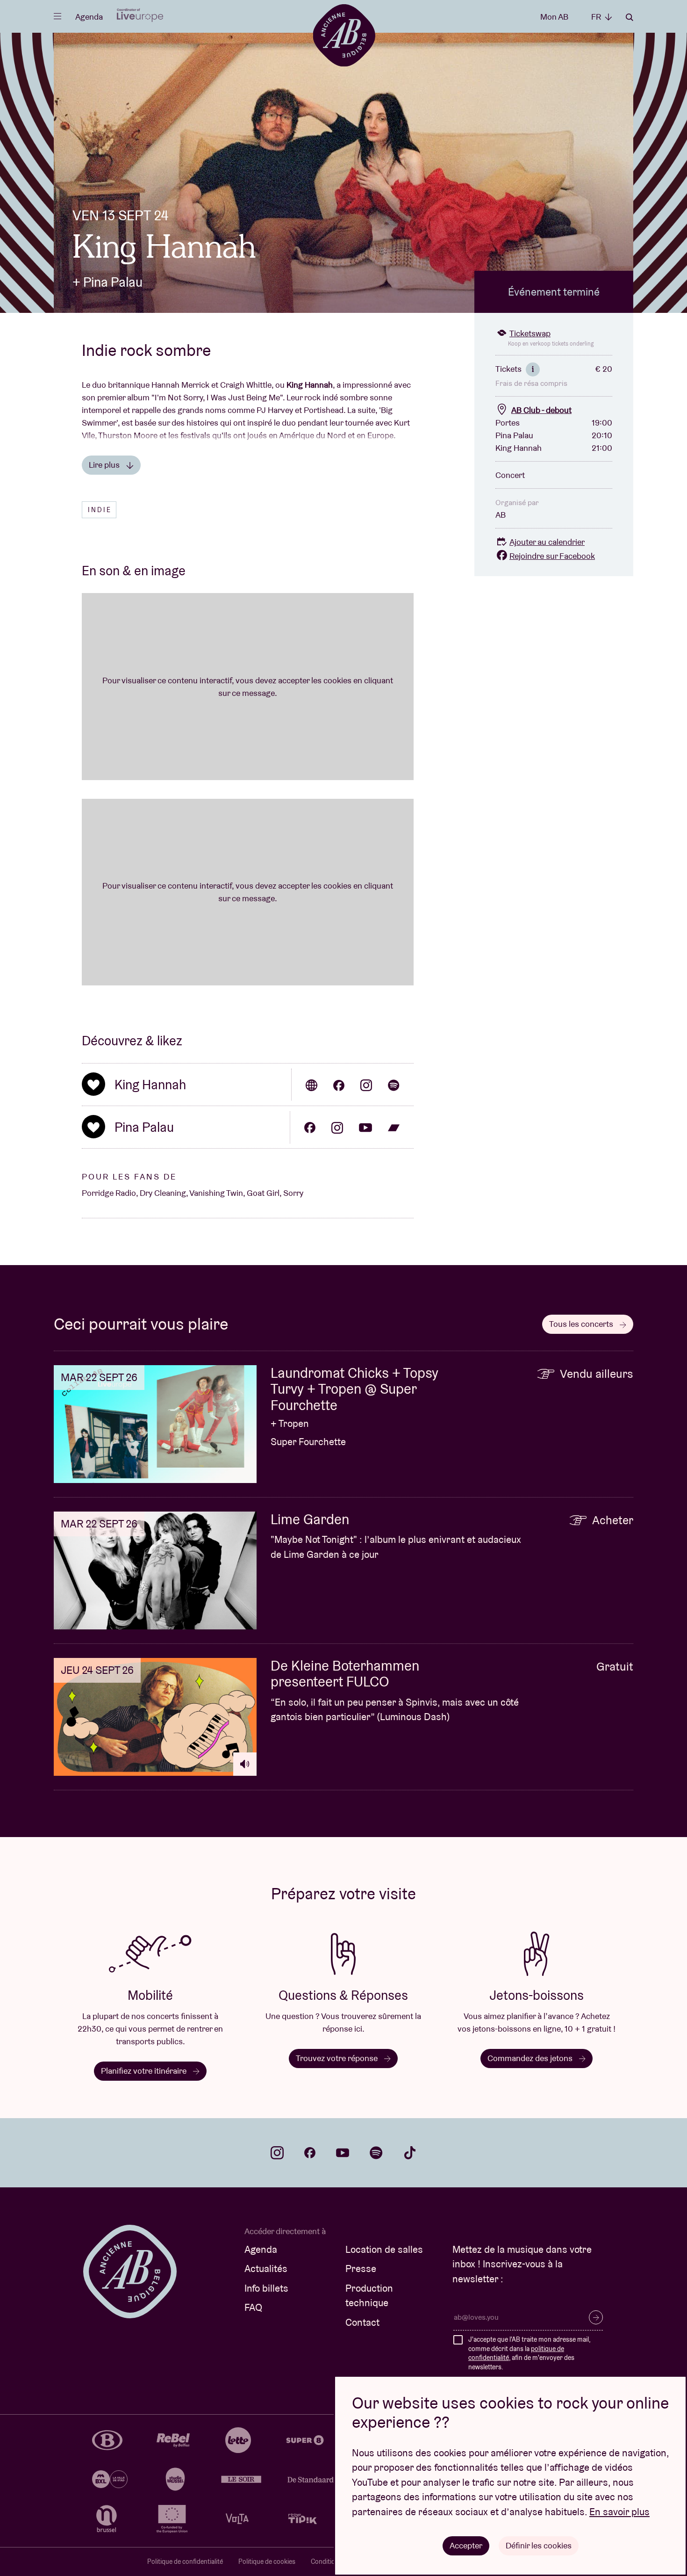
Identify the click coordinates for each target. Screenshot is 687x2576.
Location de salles (384, 2249)
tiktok (410, 2153)
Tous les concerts (582, 1324)
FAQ (253, 2307)
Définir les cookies (539, 2545)
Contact (362, 2322)
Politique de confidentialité (185, 2562)
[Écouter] (245, 1764)
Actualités (266, 2268)
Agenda (89, 17)
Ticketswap (530, 333)
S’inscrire (596, 2317)
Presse (361, 2268)
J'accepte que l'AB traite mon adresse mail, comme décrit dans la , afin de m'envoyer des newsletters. (529, 2353)
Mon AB (554, 17)
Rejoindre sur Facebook (552, 556)
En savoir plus (619, 2512)
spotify (376, 2153)
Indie (100, 510)
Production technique (369, 2296)
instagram (277, 2153)
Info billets (266, 2288)
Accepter (466, 2545)
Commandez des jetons (531, 2058)
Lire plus (105, 465)
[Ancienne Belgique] (344, 35)
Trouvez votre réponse (338, 2058)
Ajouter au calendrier (547, 542)
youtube (343, 2153)
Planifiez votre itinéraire (145, 2071)
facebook (310, 2153)
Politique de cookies (267, 2562)
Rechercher (630, 17)
